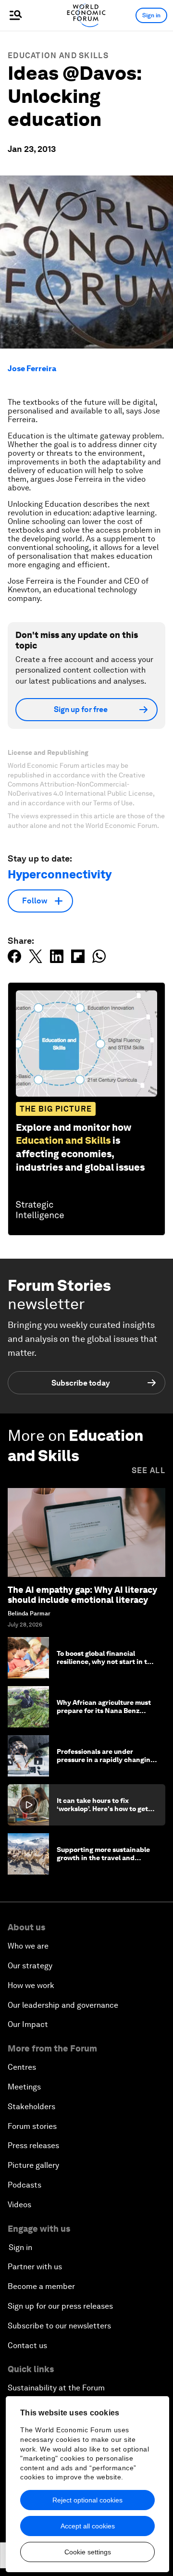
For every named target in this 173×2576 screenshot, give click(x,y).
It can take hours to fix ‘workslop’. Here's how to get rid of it (102, 1809)
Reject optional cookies (87, 2500)
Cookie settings (88, 2552)
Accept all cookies (88, 2526)
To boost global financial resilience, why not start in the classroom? (106, 1662)
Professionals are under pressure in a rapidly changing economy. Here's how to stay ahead (105, 1763)
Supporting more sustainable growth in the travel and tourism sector (103, 1858)
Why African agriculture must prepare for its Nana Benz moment (104, 1711)
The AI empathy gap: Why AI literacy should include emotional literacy (82, 1595)
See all (148, 1470)
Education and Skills (58, 56)
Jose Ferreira (32, 369)
